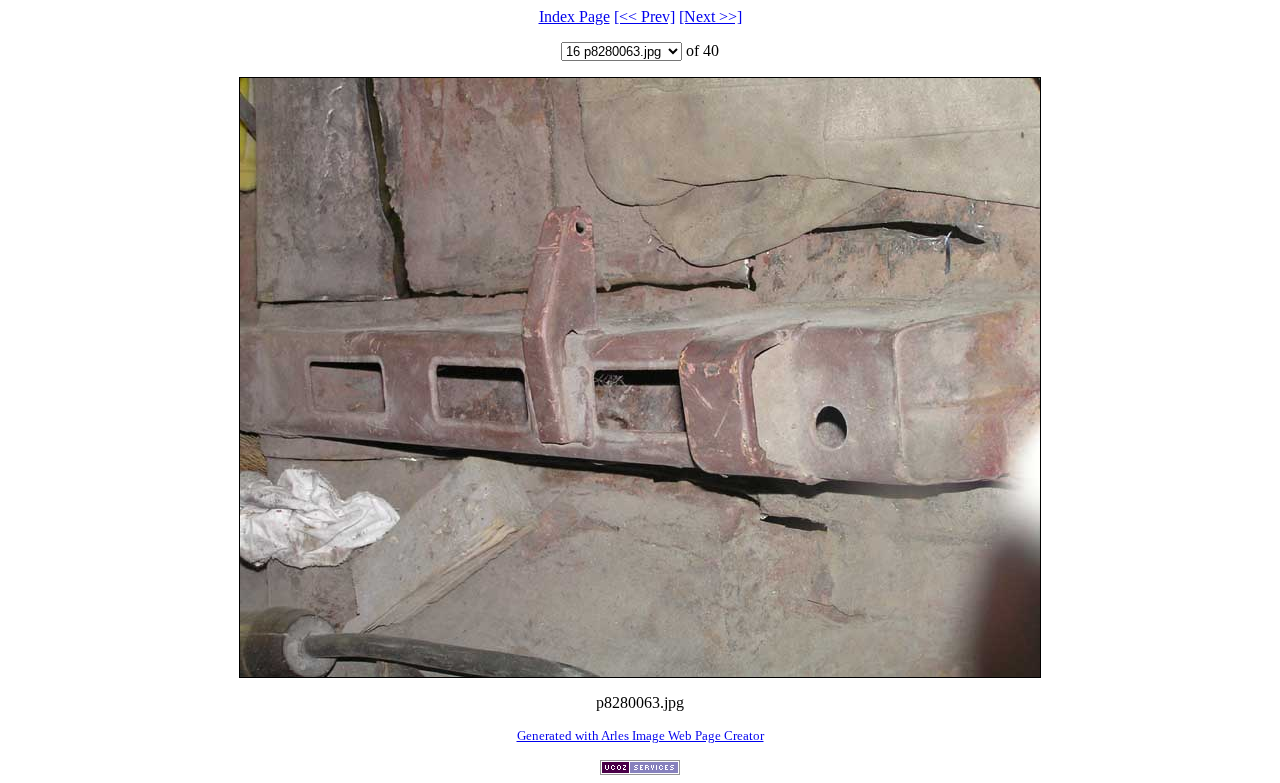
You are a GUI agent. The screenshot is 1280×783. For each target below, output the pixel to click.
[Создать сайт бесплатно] (640, 769)
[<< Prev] (644, 16)
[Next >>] (710, 16)
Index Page (574, 16)
